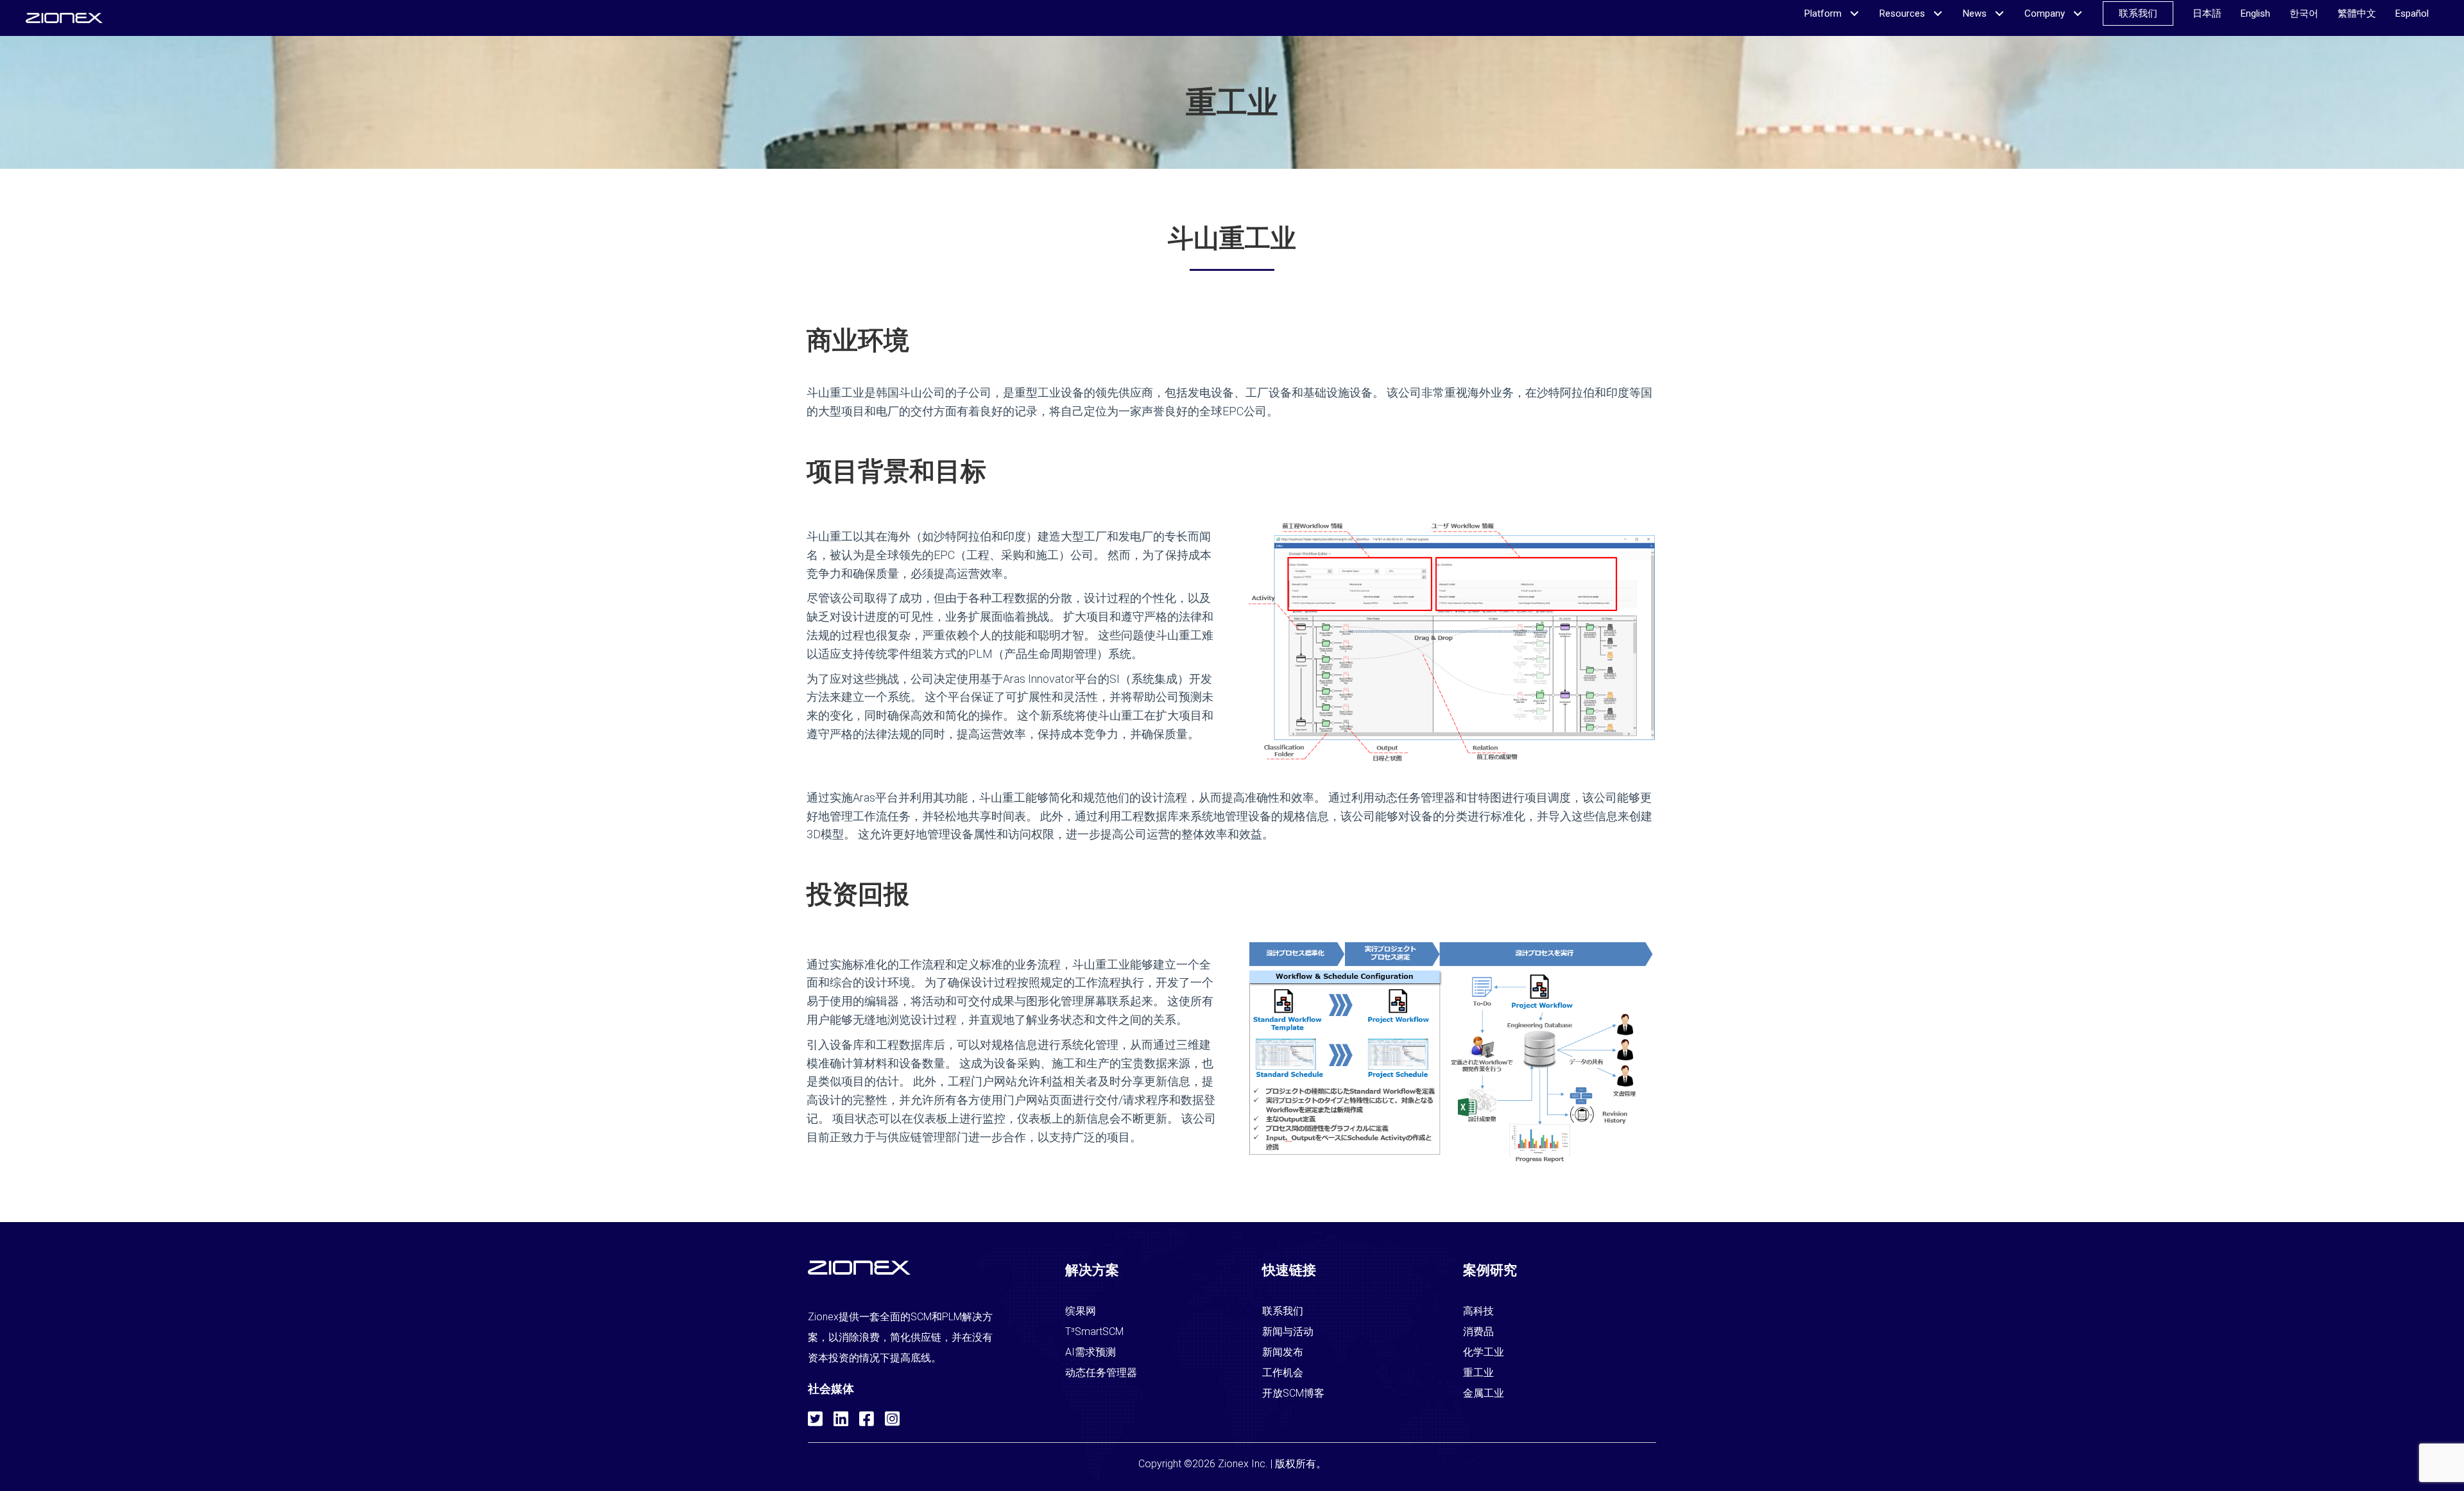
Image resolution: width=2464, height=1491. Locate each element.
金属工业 (1484, 1393)
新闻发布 (1283, 1352)
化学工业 (1484, 1352)
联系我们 (1283, 1311)
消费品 (1478, 1332)
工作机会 (1283, 1373)
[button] (814, 1417)
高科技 (1478, 1311)
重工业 (1478, 1373)
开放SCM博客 (1293, 1393)
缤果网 (1081, 1311)
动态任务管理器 (1101, 1373)
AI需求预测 (1091, 1352)
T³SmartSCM (1094, 1332)
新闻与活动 (1288, 1332)
